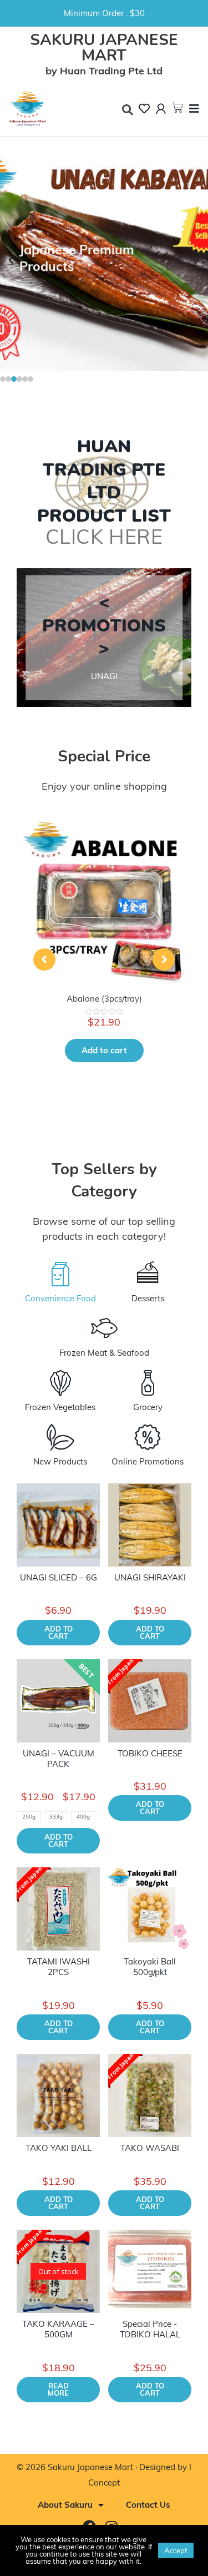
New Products (60, 1461)
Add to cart (104, 1050)
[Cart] (177, 108)
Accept (176, 2550)
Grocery (148, 1407)
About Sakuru (65, 2505)
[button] (3, 379)
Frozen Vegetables (60, 1407)
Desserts (148, 1298)
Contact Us (148, 2505)
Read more (58, 2389)
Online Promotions (148, 1461)
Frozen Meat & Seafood (104, 1353)
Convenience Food (60, 1298)
